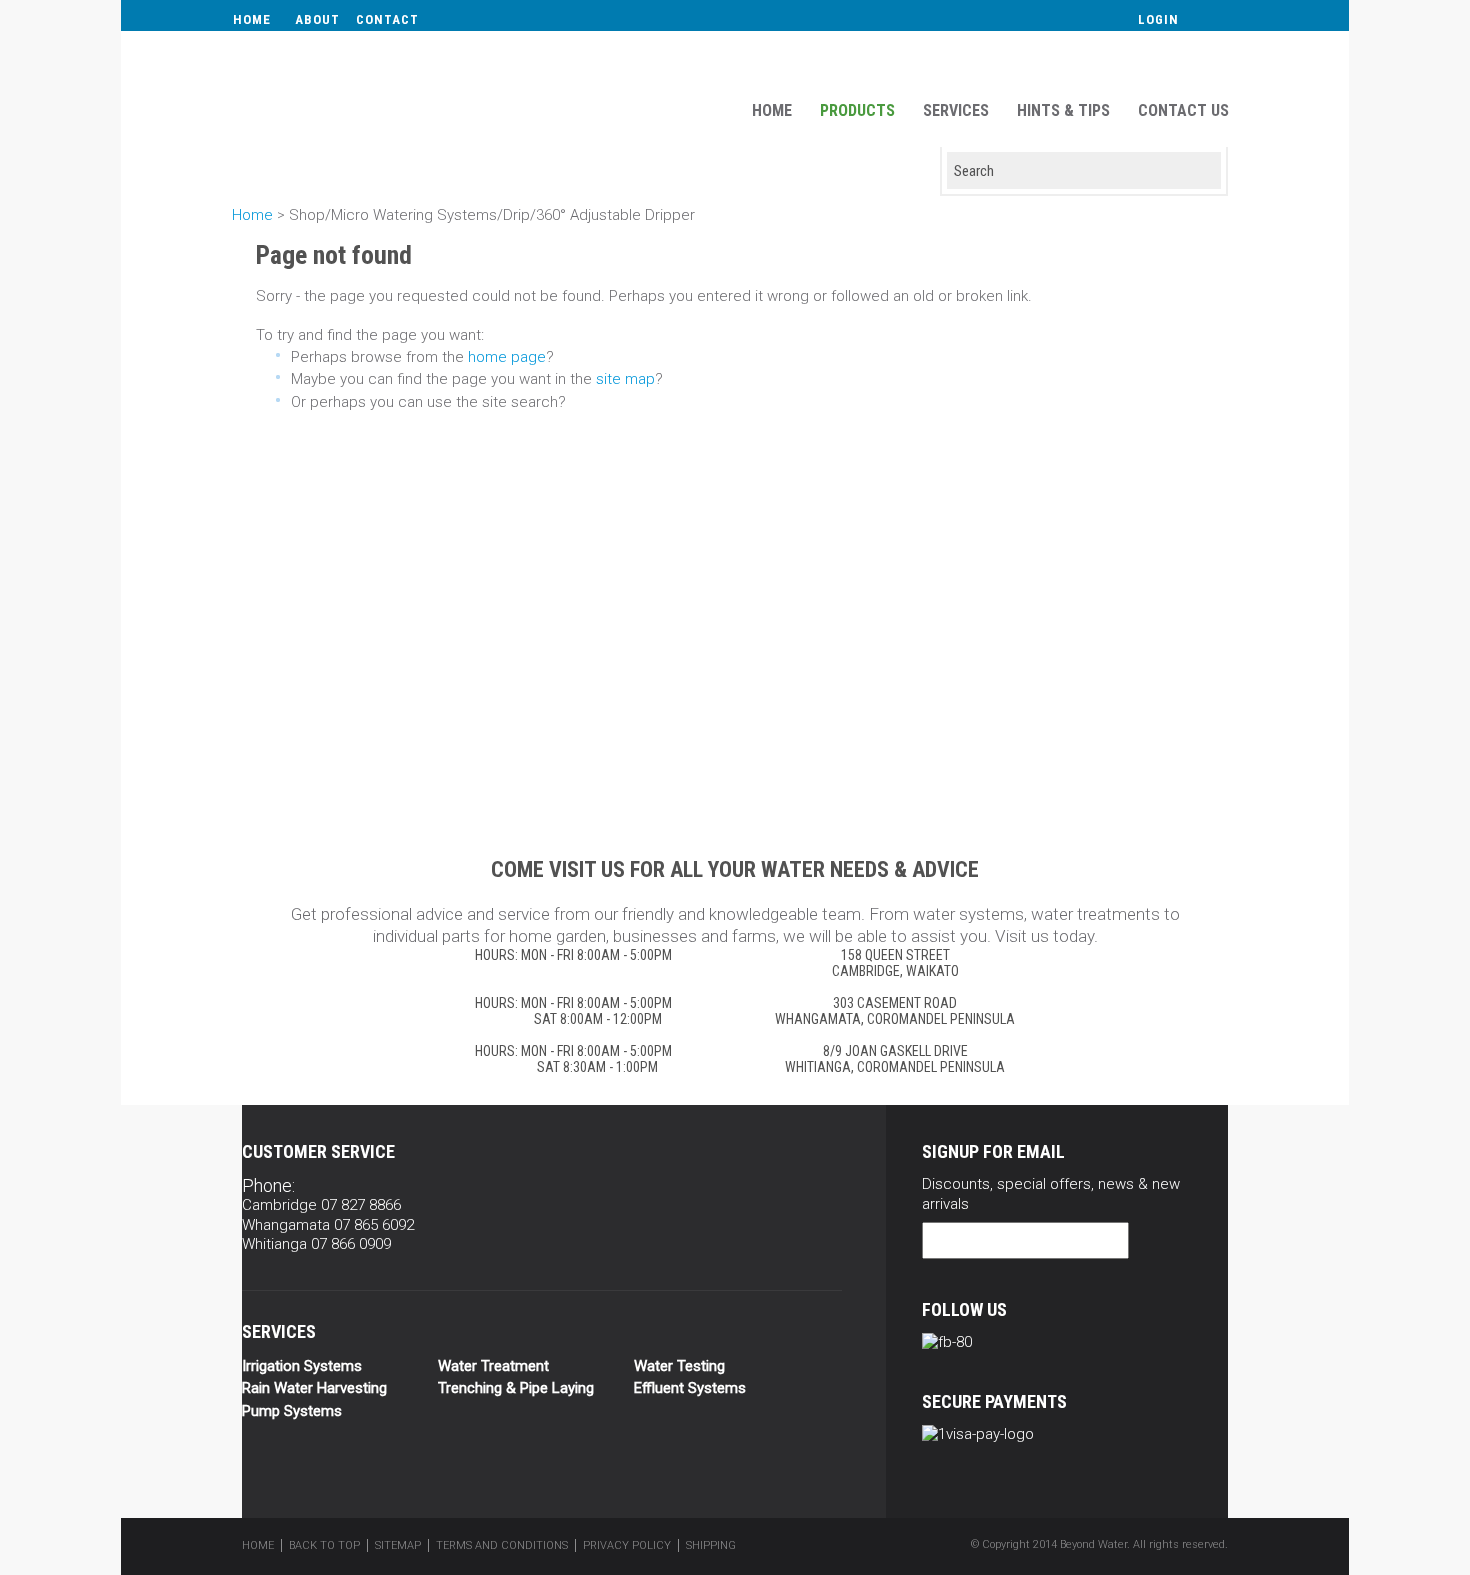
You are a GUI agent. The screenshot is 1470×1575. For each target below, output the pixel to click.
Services (956, 110)
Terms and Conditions (502, 1545)
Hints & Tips (1063, 110)
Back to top (324, 1545)
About (317, 19)
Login (1158, 19)
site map (625, 379)
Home (252, 19)
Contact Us (1183, 110)
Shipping (711, 1545)
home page (507, 357)
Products (857, 110)
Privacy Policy (627, 1545)
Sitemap (398, 1545)
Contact (387, 19)
